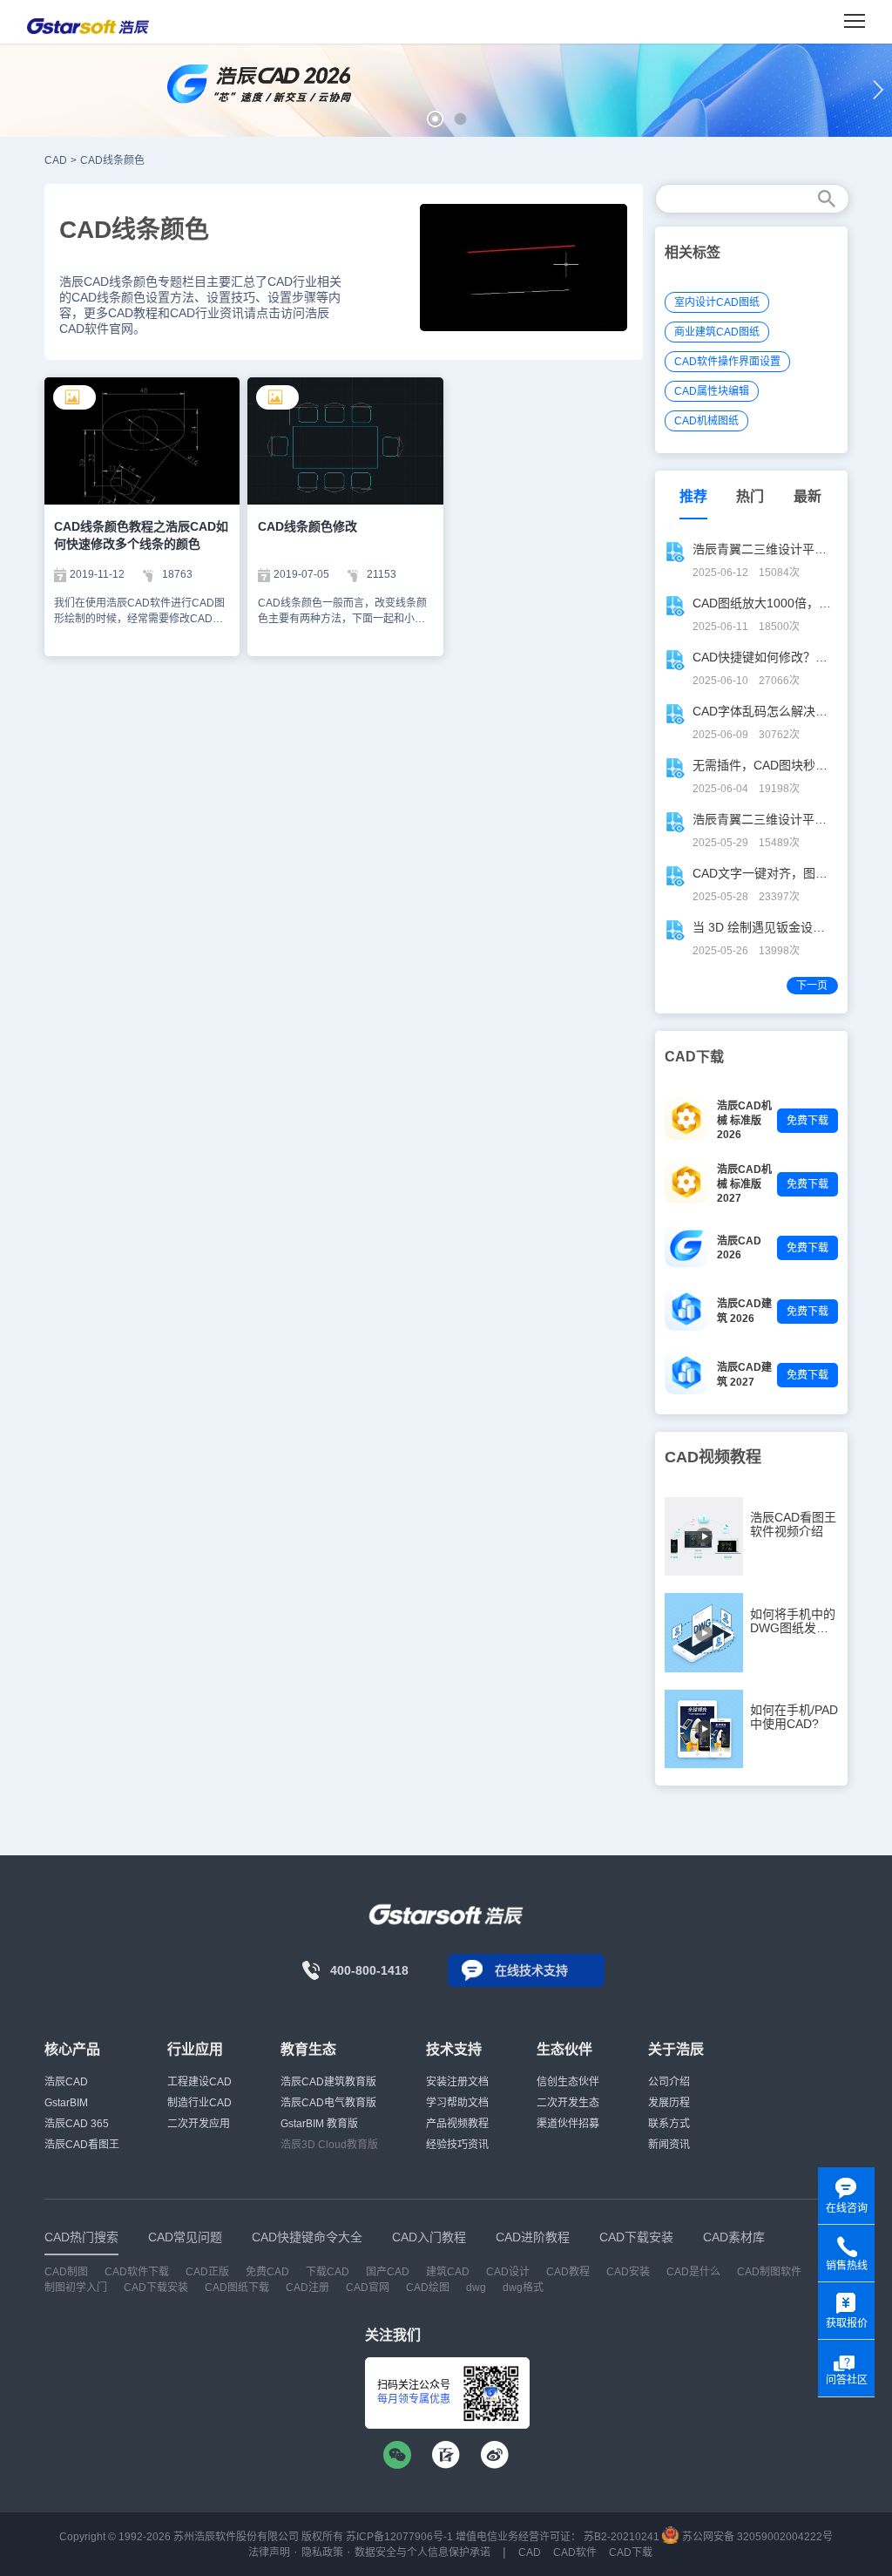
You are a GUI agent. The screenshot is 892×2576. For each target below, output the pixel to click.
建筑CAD (448, 2272)
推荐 (693, 496)
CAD (56, 160)
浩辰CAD (66, 2082)
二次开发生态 (568, 2103)
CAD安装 (628, 2272)
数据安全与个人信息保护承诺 (422, 2552)
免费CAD (267, 2272)
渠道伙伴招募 (568, 2124)
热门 (750, 496)
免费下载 (808, 1121)
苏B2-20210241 (622, 2537)
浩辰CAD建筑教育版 (328, 2082)
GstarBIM (66, 2103)
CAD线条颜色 (112, 160)
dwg (476, 2288)
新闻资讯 (669, 2145)
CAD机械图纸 (706, 421)
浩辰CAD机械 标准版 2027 (744, 1184)
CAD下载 (631, 2552)
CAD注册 (307, 2288)
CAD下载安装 (156, 2288)
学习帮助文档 (457, 2103)
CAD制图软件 (769, 2272)
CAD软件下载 (137, 2272)
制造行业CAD (199, 2103)
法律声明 (269, 2552)
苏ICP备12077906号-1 (399, 2537)
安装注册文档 (457, 2082)
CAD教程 (568, 2272)
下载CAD (328, 2272)
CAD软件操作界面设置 (727, 362)
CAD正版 (207, 2272)
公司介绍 (669, 2082)
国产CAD (388, 2272)
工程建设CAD (199, 2082)
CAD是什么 (693, 2272)
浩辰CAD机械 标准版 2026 (744, 1120)
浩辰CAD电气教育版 (328, 2103)
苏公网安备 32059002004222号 (756, 2537)
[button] (435, 119)
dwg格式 (523, 2288)
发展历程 (669, 2103)
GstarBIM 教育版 (319, 2124)
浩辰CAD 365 (77, 2124)
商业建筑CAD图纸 (717, 332)
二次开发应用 (199, 2124)
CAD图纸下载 (237, 2288)
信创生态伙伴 (568, 2082)
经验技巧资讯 (457, 2145)
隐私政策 (322, 2552)
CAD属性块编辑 (712, 391)
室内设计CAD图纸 (717, 302)
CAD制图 (66, 2272)
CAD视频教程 (713, 1457)
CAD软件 (575, 2552)
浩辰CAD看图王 (82, 2145)
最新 (808, 496)
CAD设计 (508, 2272)
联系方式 (669, 2124)
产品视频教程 (457, 2124)
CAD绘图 (428, 2288)
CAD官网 (368, 2288)
